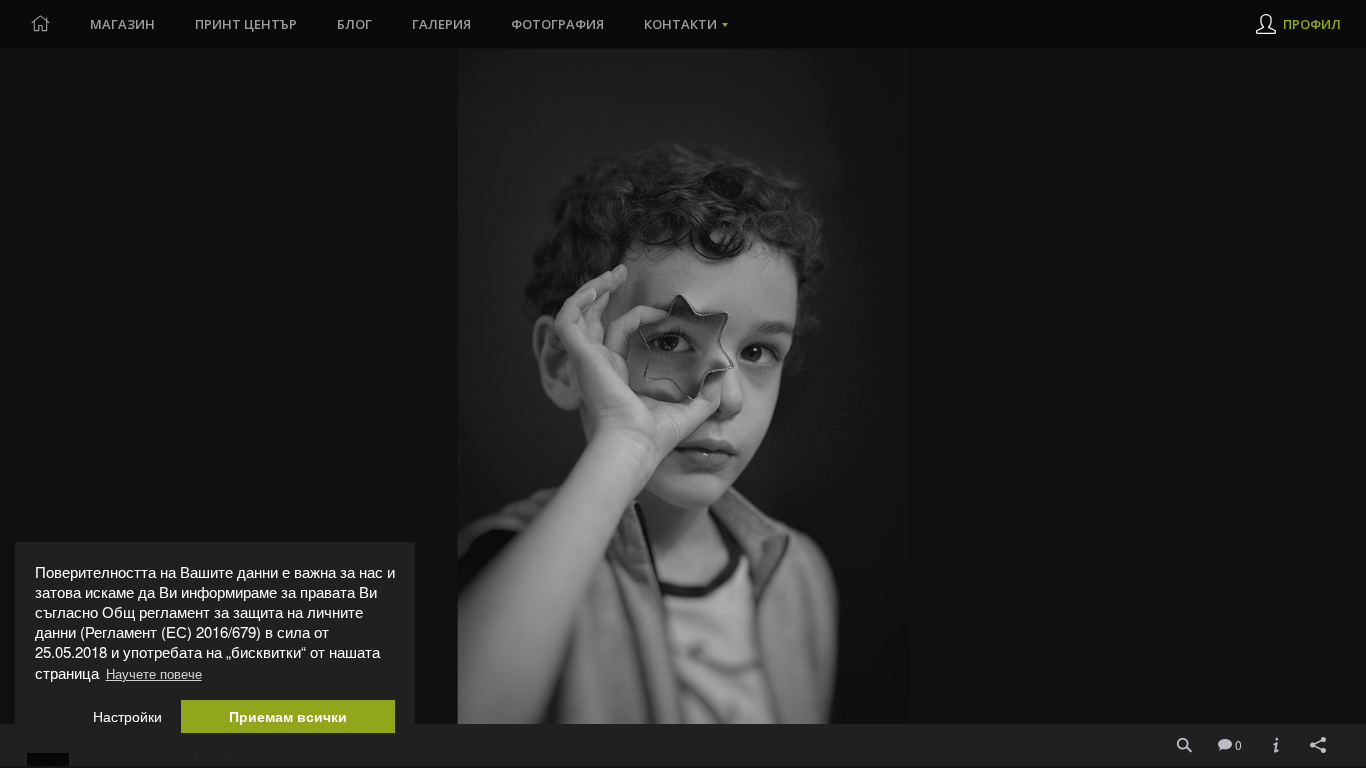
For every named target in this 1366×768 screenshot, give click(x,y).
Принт (246, 24)
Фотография (557, 24)
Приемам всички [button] (288, 716)
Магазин (122, 24)
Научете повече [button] (154, 673)
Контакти (680, 24)
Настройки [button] (127, 716)
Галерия (441, 24)
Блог (354, 24)
